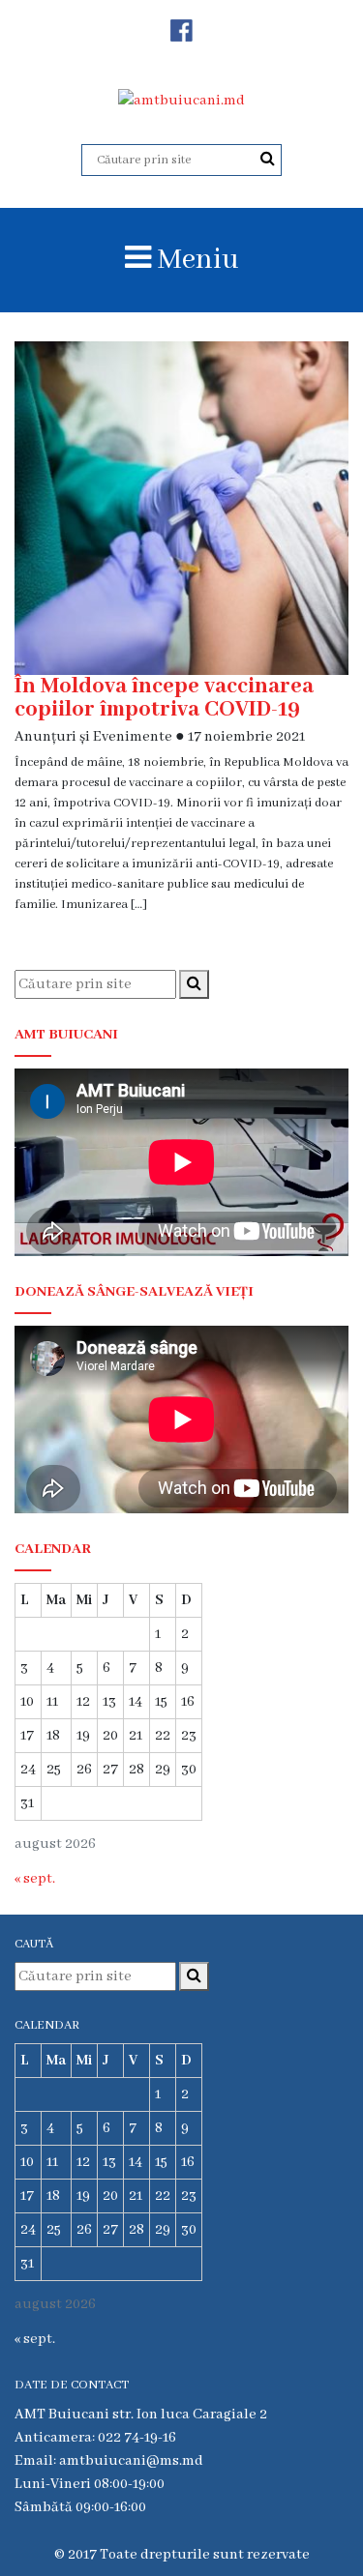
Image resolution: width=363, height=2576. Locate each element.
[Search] (268, 160)
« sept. (35, 1879)
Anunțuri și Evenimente (93, 737)
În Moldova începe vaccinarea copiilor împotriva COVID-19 (164, 698)
